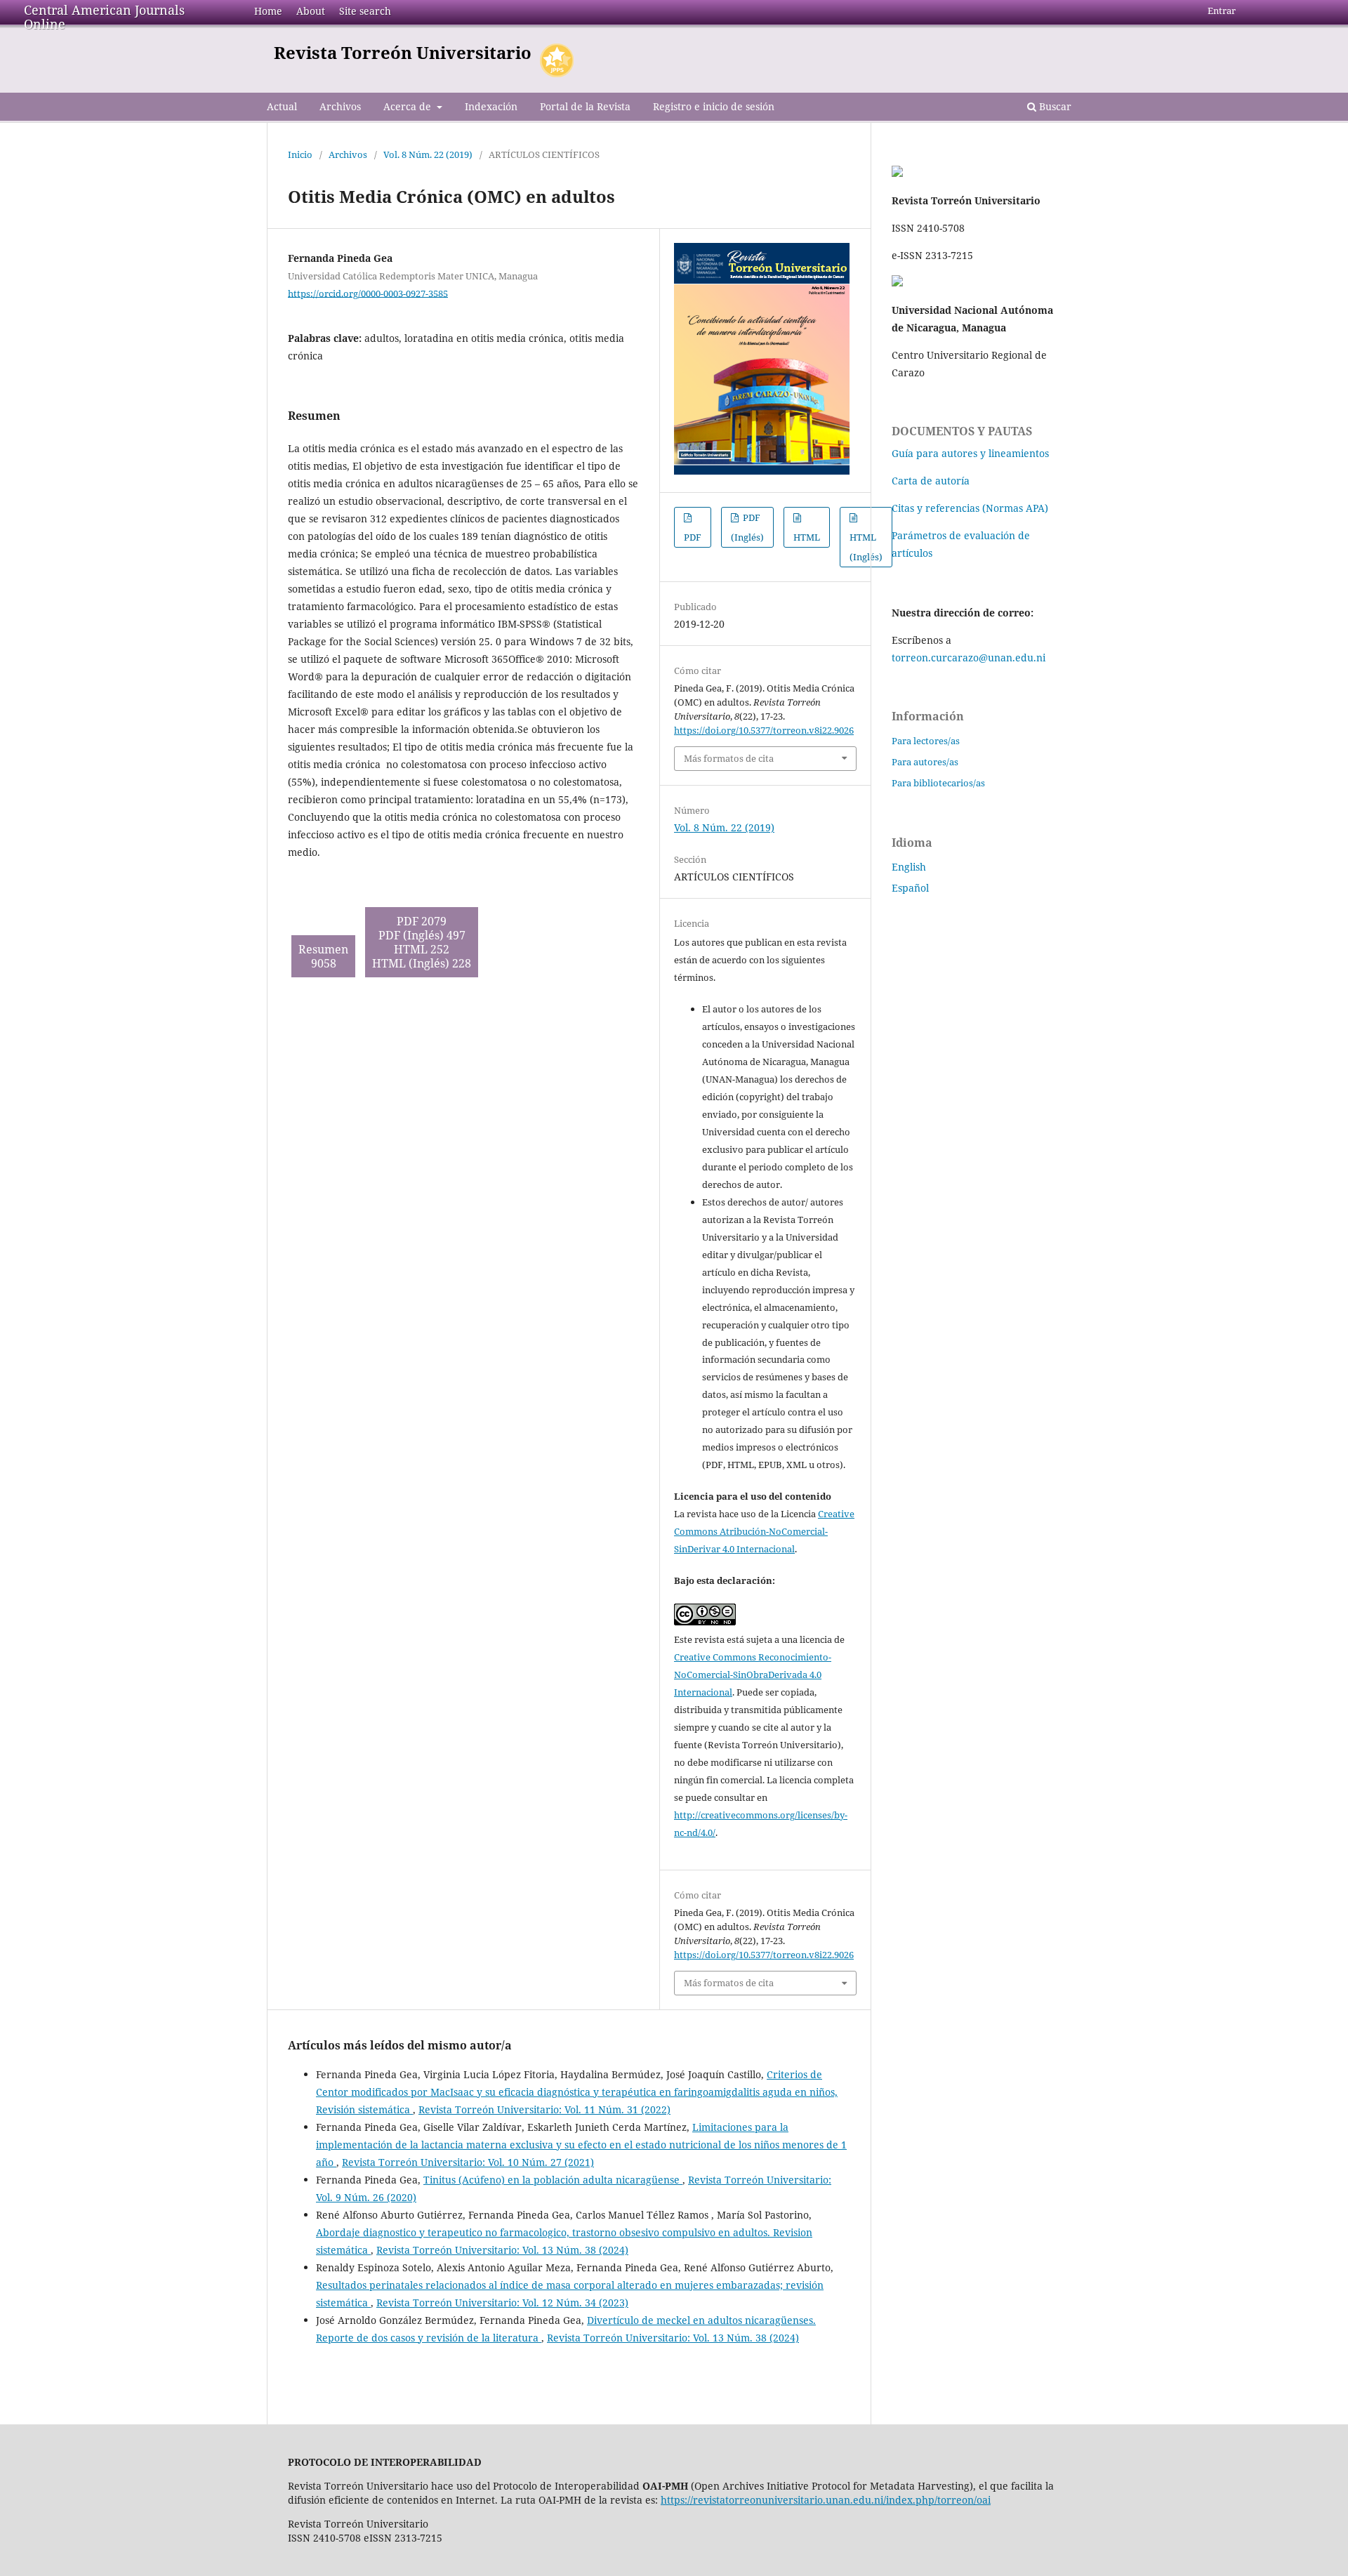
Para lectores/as (926, 741)
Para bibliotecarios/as (938, 783)
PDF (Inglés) (747, 527)
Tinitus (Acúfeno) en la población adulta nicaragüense (553, 2180)
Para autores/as (925, 762)
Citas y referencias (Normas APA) (970, 508)
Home (268, 11)
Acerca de (409, 106)
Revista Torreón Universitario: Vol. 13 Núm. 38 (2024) (502, 2250)
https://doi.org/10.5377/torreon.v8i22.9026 (764, 730)
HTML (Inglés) (866, 547)
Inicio (300, 154)
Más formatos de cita (729, 758)
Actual (282, 106)
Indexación (491, 106)
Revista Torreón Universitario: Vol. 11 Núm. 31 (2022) (544, 2109)
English (909, 867)
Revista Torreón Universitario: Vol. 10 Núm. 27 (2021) (468, 2162)
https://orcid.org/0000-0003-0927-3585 (368, 293)
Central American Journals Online (104, 17)
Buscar (1054, 106)
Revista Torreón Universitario (403, 52)
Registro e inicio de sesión (714, 106)
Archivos (340, 106)
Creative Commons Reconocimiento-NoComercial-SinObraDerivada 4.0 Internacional (753, 1675)
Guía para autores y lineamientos (970, 453)
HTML (807, 537)
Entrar (1222, 11)
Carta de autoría (931, 481)
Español (910, 888)
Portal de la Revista (585, 106)
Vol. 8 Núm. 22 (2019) (428, 154)
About (311, 11)
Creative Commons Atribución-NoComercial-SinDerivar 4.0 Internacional (764, 1531)
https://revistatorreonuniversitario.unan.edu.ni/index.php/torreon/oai (826, 2500)
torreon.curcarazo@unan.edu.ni (969, 658)
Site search (365, 11)
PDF (693, 537)
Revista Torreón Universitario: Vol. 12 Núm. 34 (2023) (502, 2303)
